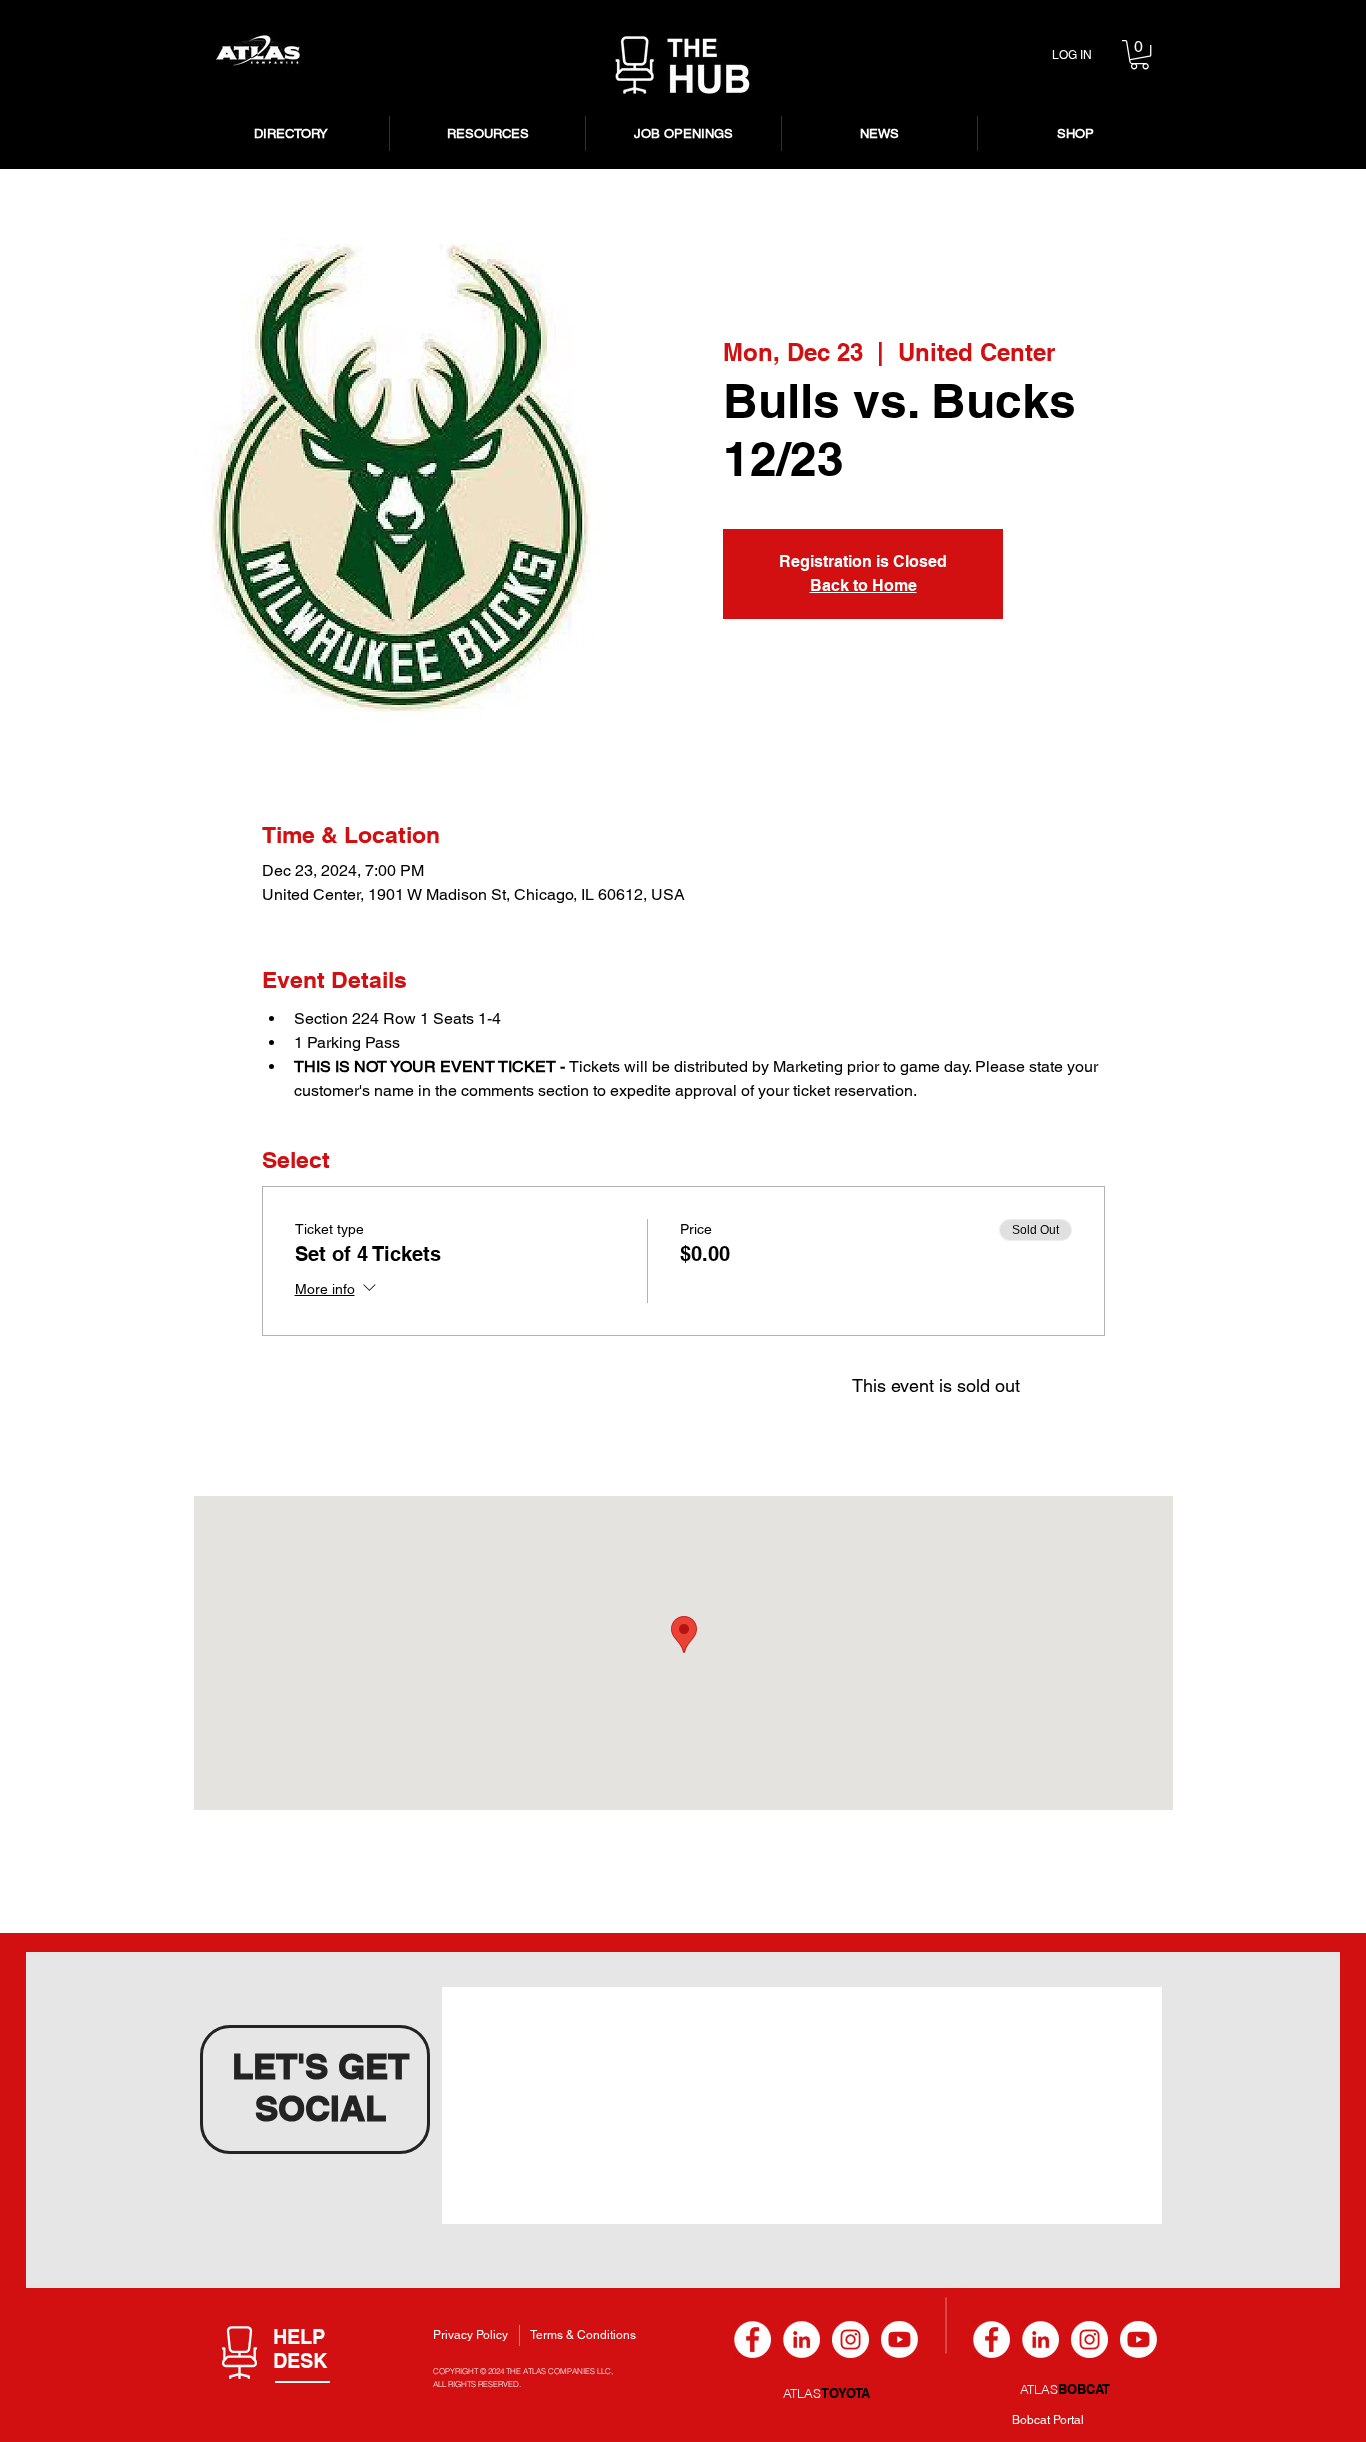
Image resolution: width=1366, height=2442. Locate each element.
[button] (1139, 54)
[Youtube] (899, 2339)
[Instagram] (850, 2339)
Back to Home (863, 585)
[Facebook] (752, 2339)
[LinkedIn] (801, 2339)
